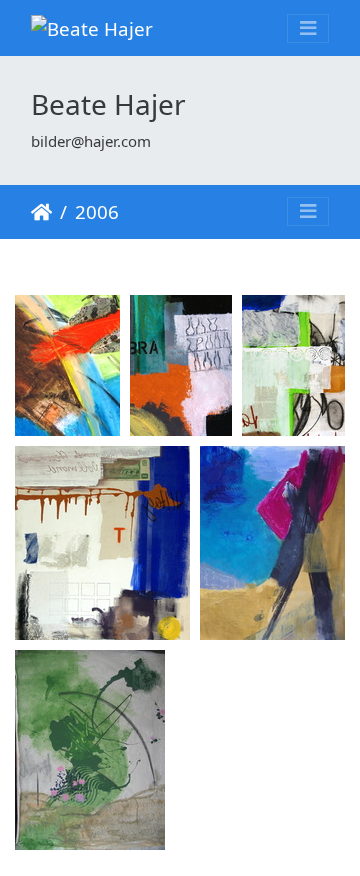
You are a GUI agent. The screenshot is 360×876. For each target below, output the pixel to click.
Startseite (41, 212)
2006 (97, 211)
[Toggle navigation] (308, 28)
